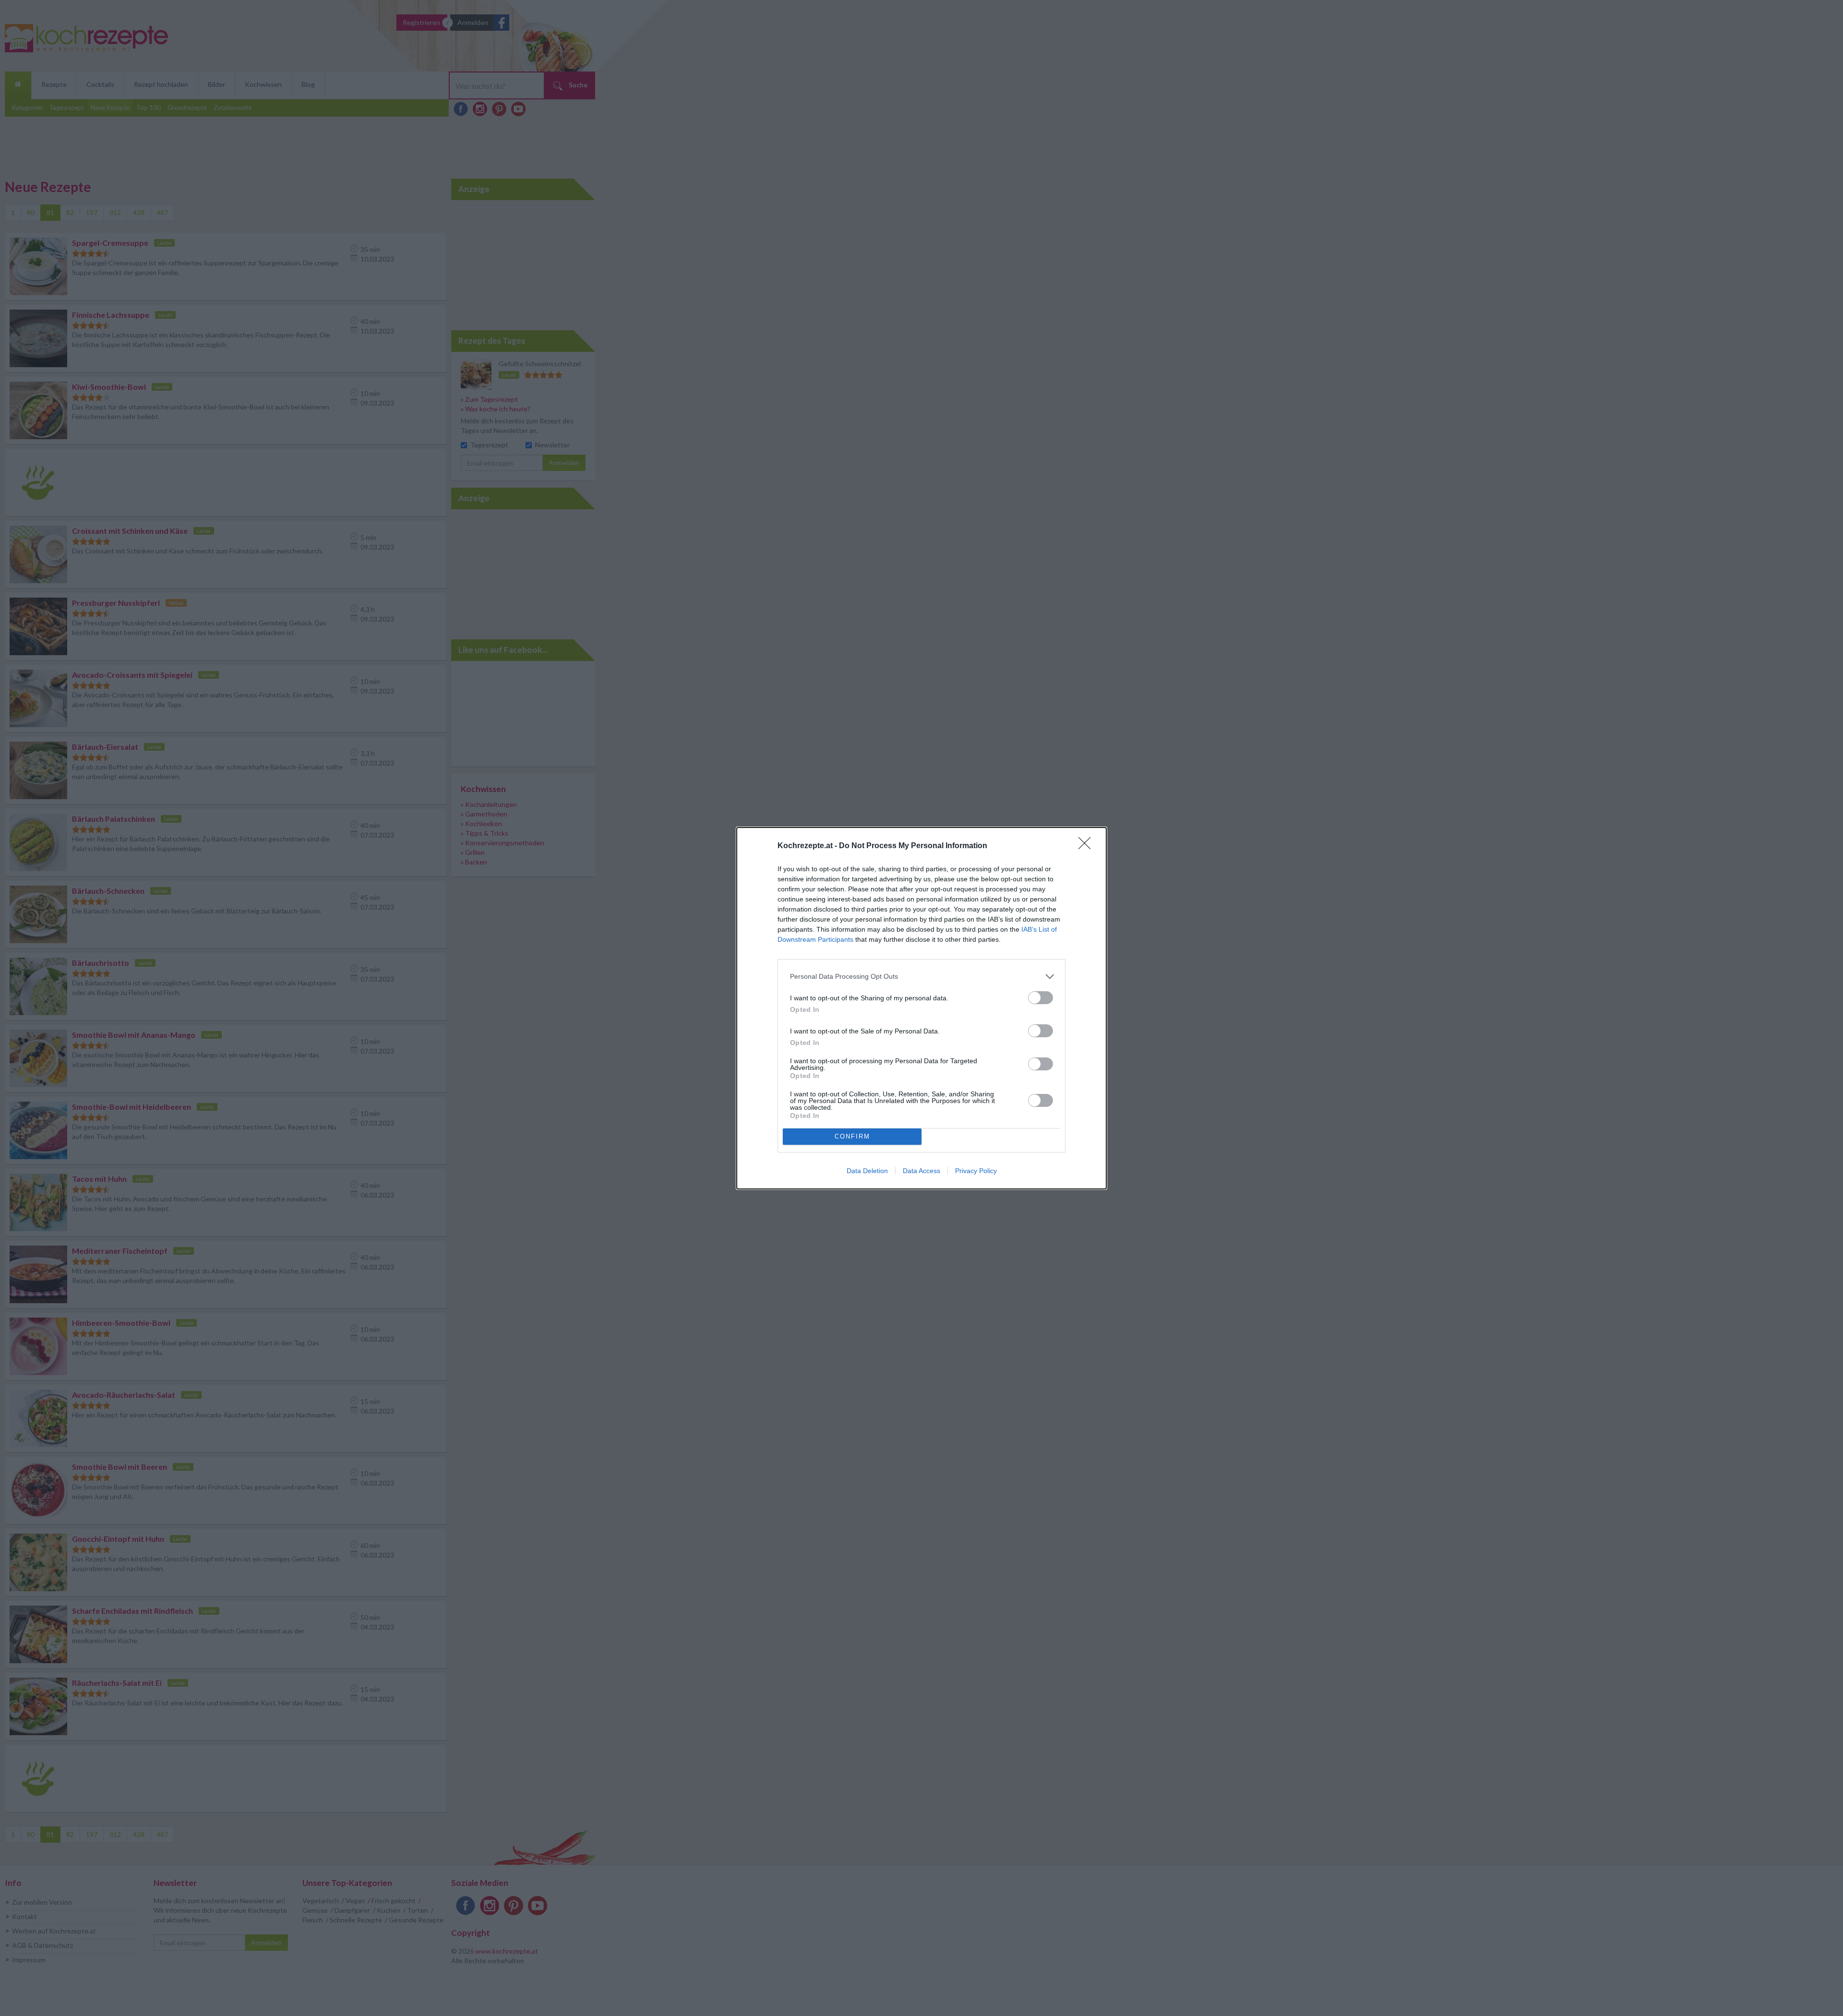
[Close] (1088, 846)
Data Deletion (867, 1171)
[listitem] (921, 977)
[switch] (1041, 998)
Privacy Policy (976, 1171)
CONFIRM (852, 1136)
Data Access (921, 1171)
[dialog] (921, 1008)
